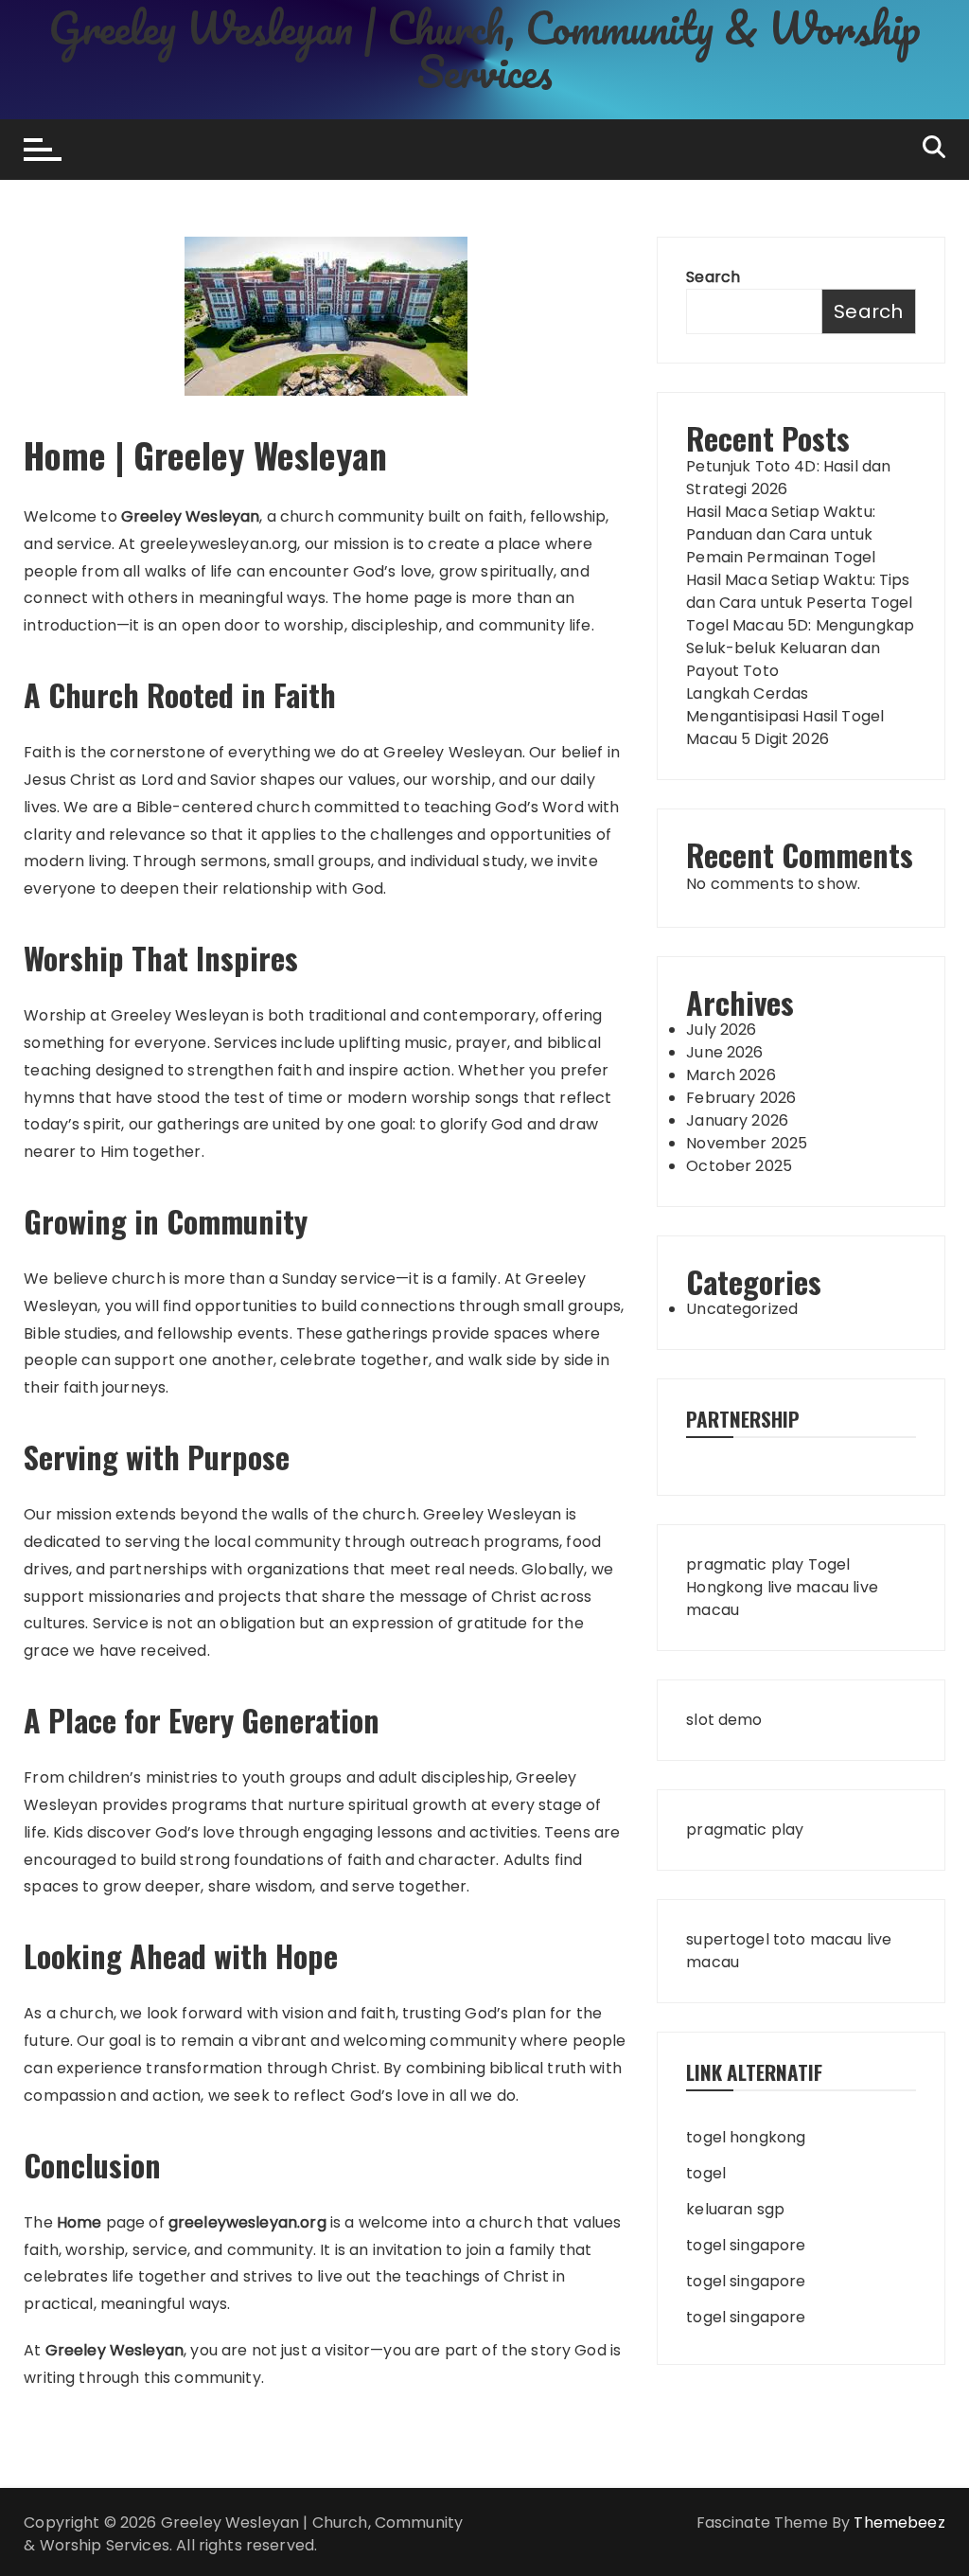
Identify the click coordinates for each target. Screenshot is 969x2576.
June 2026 (724, 1052)
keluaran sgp (735, 2209)
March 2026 (731, 1075)
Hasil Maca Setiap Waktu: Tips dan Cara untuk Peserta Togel (799, 591)
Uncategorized (742, 1309)
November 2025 (747, 1143)
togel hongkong (746, 2137)
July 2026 (721, 1030)
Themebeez (899, 2523)
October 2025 (739, 1166)
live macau (809, 1587)
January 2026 (737, 1120)
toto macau (818, 1939)
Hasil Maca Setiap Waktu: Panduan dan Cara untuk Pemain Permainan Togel (781, 534)
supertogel (728, 1939)
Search (713, 277)
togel (706, 2173)
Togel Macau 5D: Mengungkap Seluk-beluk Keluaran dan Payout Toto (800, 648)
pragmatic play (745, 1564)
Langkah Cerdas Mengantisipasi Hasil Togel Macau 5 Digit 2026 (785, 716)
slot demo (724, 1720)
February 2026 (741, 1098)
